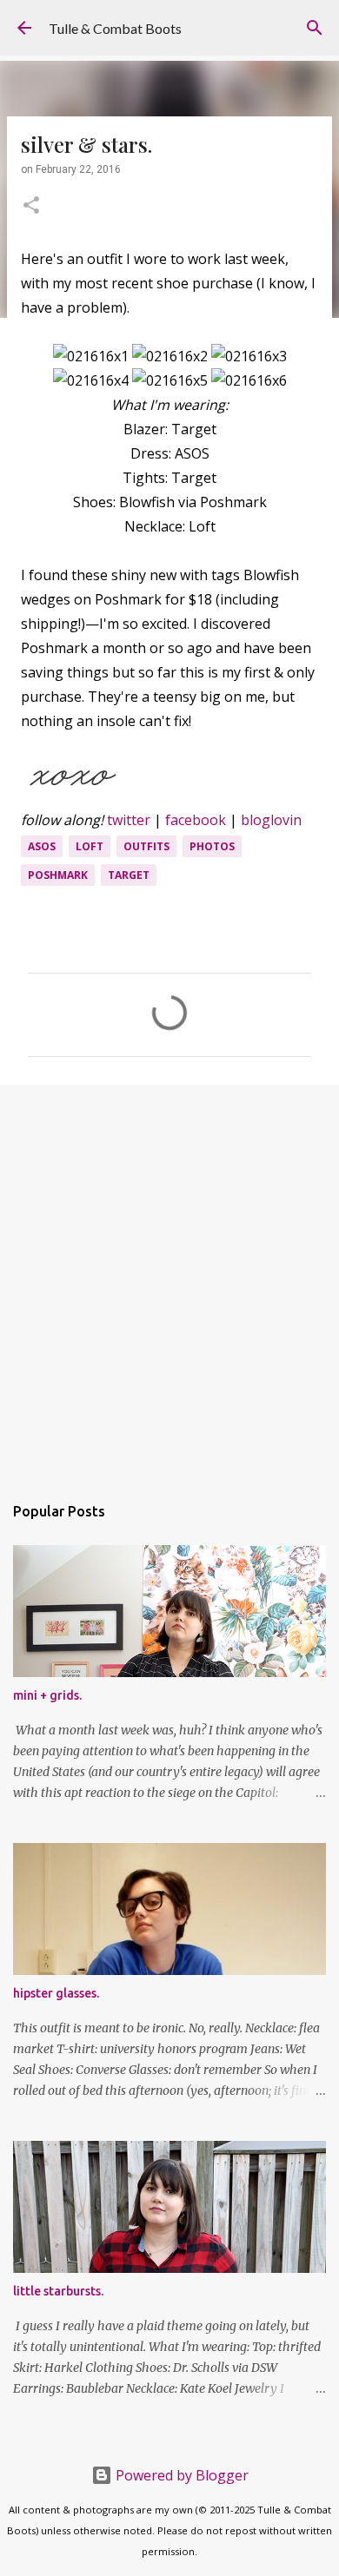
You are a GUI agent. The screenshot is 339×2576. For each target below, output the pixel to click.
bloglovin (271, 820)
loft (90, 846)
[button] (31, 207)
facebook (196, 820)
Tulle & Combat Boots (115, 28)
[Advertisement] (169, 1280)
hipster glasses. (56, 1993)
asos (42, 846)
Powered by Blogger (180, 2475)
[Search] (315, 28)
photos (212, 846)
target (129, 875)
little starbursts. (58, 2291)
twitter (129, 820)
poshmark (58, 875)
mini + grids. (47, 1695)
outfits (146, 846)
